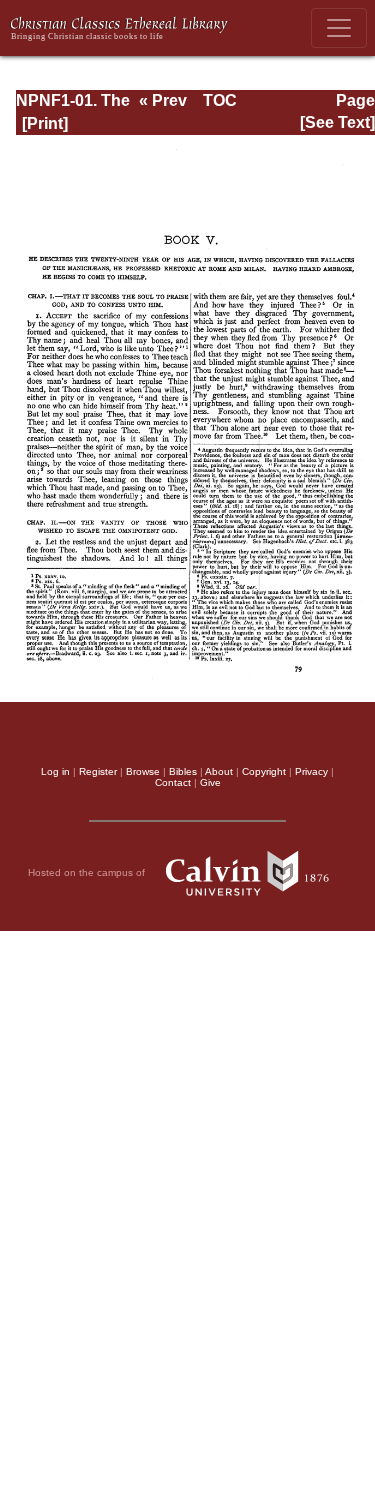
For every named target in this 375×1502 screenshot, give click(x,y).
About (219, 771)
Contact (173, 782)
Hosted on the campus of (88, 872)
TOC (220, 100)
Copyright (264, 771)
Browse (143, 771)
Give (210, 782)
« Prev (163, 100)
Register (98, 771)
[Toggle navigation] (339, 28)
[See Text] (337, 122)
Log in (55, 771)
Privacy (311, 771)
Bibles (183, 771)
